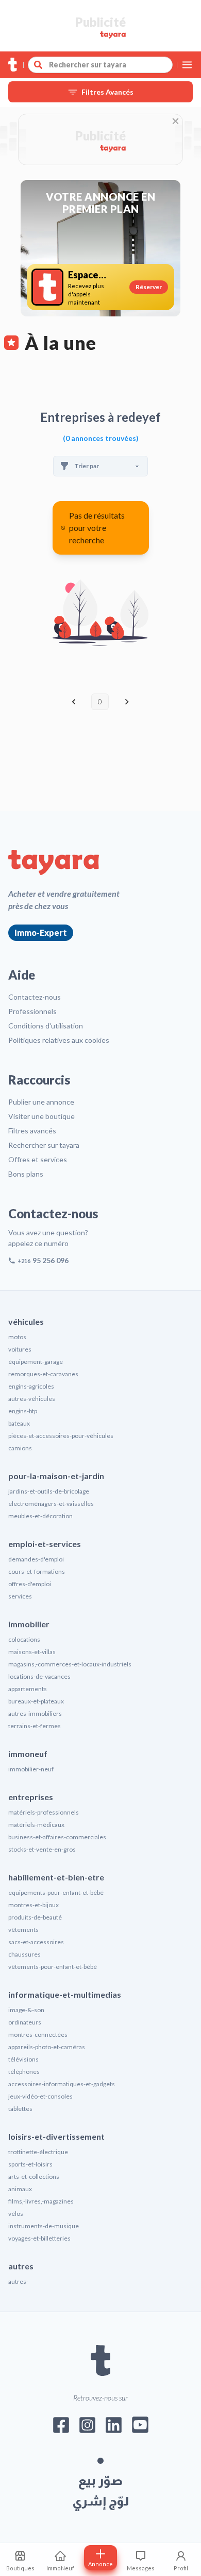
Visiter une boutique (41, 1116)
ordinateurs (25, 2022)
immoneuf (28, 1754)
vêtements (23, 1930)
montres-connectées (38, 2035)
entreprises (31, 1797)
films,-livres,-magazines (41, 2201)
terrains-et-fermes (35, 1726)
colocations (24, 1639)
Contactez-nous (35, 997)
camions (20, 1448)
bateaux (19, 1423)
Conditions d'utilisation (46, 1026)
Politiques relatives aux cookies (59, 1040)
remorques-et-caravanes (43, 1374)
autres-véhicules (32, 1399)
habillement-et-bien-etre (56, 1877)
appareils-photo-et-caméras (47, 2047)
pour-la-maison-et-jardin (56, 1476)
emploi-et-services (45, 1544)
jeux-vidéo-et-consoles (40, 2096)
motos (17, 1337)
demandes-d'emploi (36, 1559)
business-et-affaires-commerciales (57, 1837)
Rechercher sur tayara (44, 1145)
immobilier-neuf (31, 1769)
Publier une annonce (41, 1102)
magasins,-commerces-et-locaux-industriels (70, 1664)
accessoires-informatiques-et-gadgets (62, 2084)
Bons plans (26, 1174)
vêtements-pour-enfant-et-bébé (53, 1967)
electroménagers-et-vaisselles (51, 1504)
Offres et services (38, 1159)
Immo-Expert (41, 932)
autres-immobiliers (35, 1713)
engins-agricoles (31, 1386)
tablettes (20, 2109)
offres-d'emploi (30, 1584)
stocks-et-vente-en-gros (42, 1849)
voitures (20, 1349)
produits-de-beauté (35, 1917)
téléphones (24, 2072)
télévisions (23, 2059)
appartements (28, 1689)
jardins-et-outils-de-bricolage (49, 1491)
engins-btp (23, 1411)
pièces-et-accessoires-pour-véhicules (61, 1436)
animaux (20, 2189)
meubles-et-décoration (40, 1516)
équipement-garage (36, 1362)
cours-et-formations (37, 1571)
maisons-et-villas (32, 1652)
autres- (18, 2281)
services (20, 1596)
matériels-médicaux (36, 1825)
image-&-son (26, 2010)
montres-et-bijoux (33, 1905)
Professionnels (32, 1011)
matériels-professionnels (44, 1812)
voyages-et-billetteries (39, 2238)
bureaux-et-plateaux (36, 1701)
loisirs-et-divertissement (56, 2136)
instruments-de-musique (44, 2226)
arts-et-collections (34, 2177)
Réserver (149, 287)
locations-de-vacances (39, 1676)
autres (21, 2266)
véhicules (26, 1321)
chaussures (24, 1954)
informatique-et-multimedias (65, 1994)
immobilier (29, 1624)
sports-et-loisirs (30, 2164)
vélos (16, 2214)
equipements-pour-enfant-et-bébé (56, 1893)
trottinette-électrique (38, 2152)
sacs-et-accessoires (36, 1942)
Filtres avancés (32, 1131)
